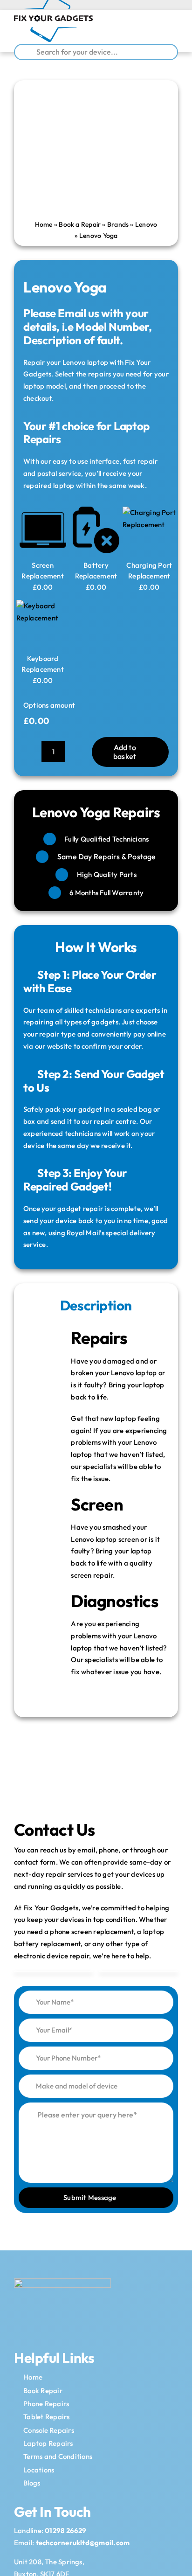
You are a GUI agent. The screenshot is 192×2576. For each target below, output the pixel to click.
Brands (118, 224)
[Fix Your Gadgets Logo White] (62, 2282)
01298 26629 (65, 2531)
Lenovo (146, 224)
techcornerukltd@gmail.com (83, 2543)
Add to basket (125, 752)
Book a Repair (80, 224)
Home (44, 224)
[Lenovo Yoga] (96, 152)
